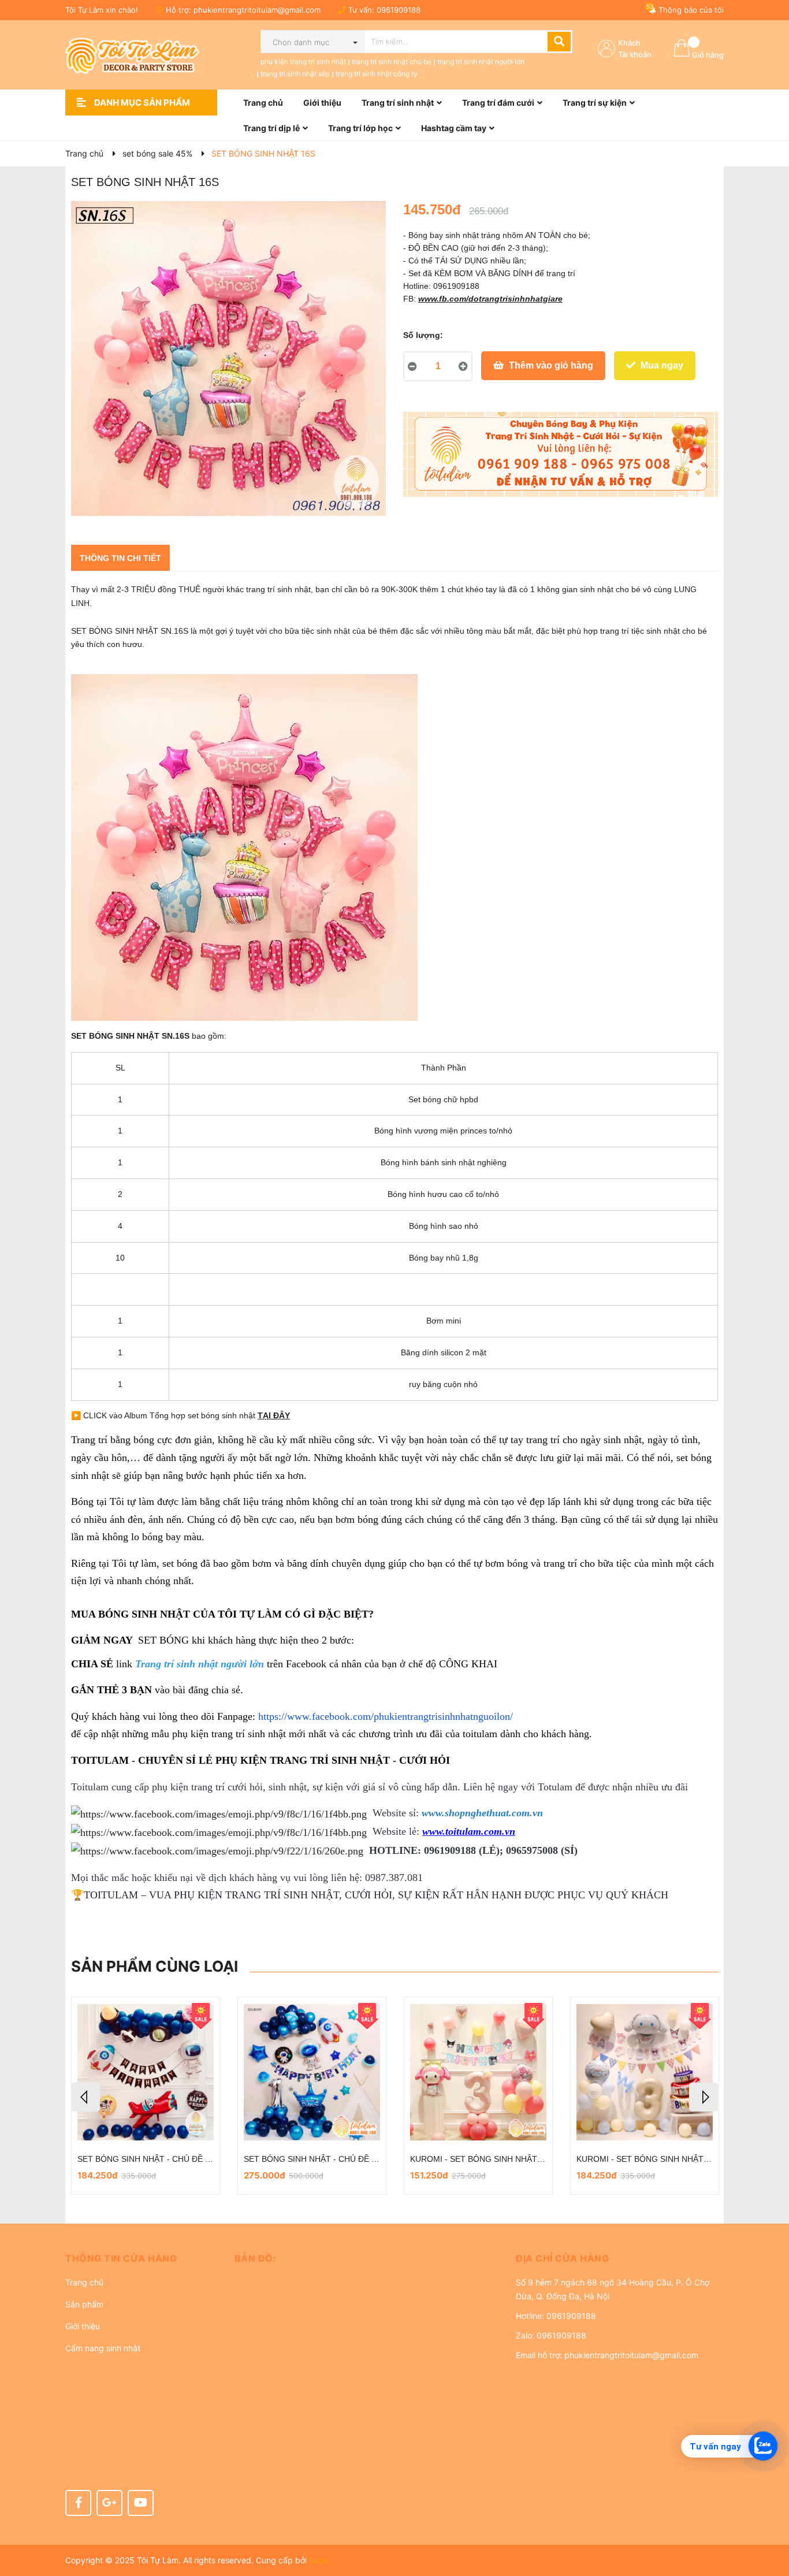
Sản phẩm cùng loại (155, 1966)
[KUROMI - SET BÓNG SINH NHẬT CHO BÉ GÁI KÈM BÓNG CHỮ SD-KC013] (146, 2073)
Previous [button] (85, 2097)
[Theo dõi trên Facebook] (78, 2503)
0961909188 (399, 10)
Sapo (319, 2560)
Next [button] (704, 2097)
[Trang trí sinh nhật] (561, 455)
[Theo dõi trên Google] (109, 2503)
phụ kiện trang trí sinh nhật (303, 62)
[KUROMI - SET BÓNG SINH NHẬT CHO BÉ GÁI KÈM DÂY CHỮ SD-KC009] (645, 2073)
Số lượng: (423, 335)
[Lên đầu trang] (769, 2521)
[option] (146, 2096)
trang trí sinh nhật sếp (295, 74)
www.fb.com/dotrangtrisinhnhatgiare (490, 299)
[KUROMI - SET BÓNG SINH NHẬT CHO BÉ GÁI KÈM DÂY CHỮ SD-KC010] (478, 2073)
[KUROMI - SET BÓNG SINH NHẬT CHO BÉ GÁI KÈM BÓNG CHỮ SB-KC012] (312, 2073)
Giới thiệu (83, 2326)
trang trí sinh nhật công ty (377, 74)
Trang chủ (84, 2282)
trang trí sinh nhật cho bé (392, 62)
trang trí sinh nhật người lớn (481, 62)
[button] (141, 2258)
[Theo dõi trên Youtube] (141, 2503)
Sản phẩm (84, 2304)
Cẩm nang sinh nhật (103, 2348)
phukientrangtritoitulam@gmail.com (257, 10)
